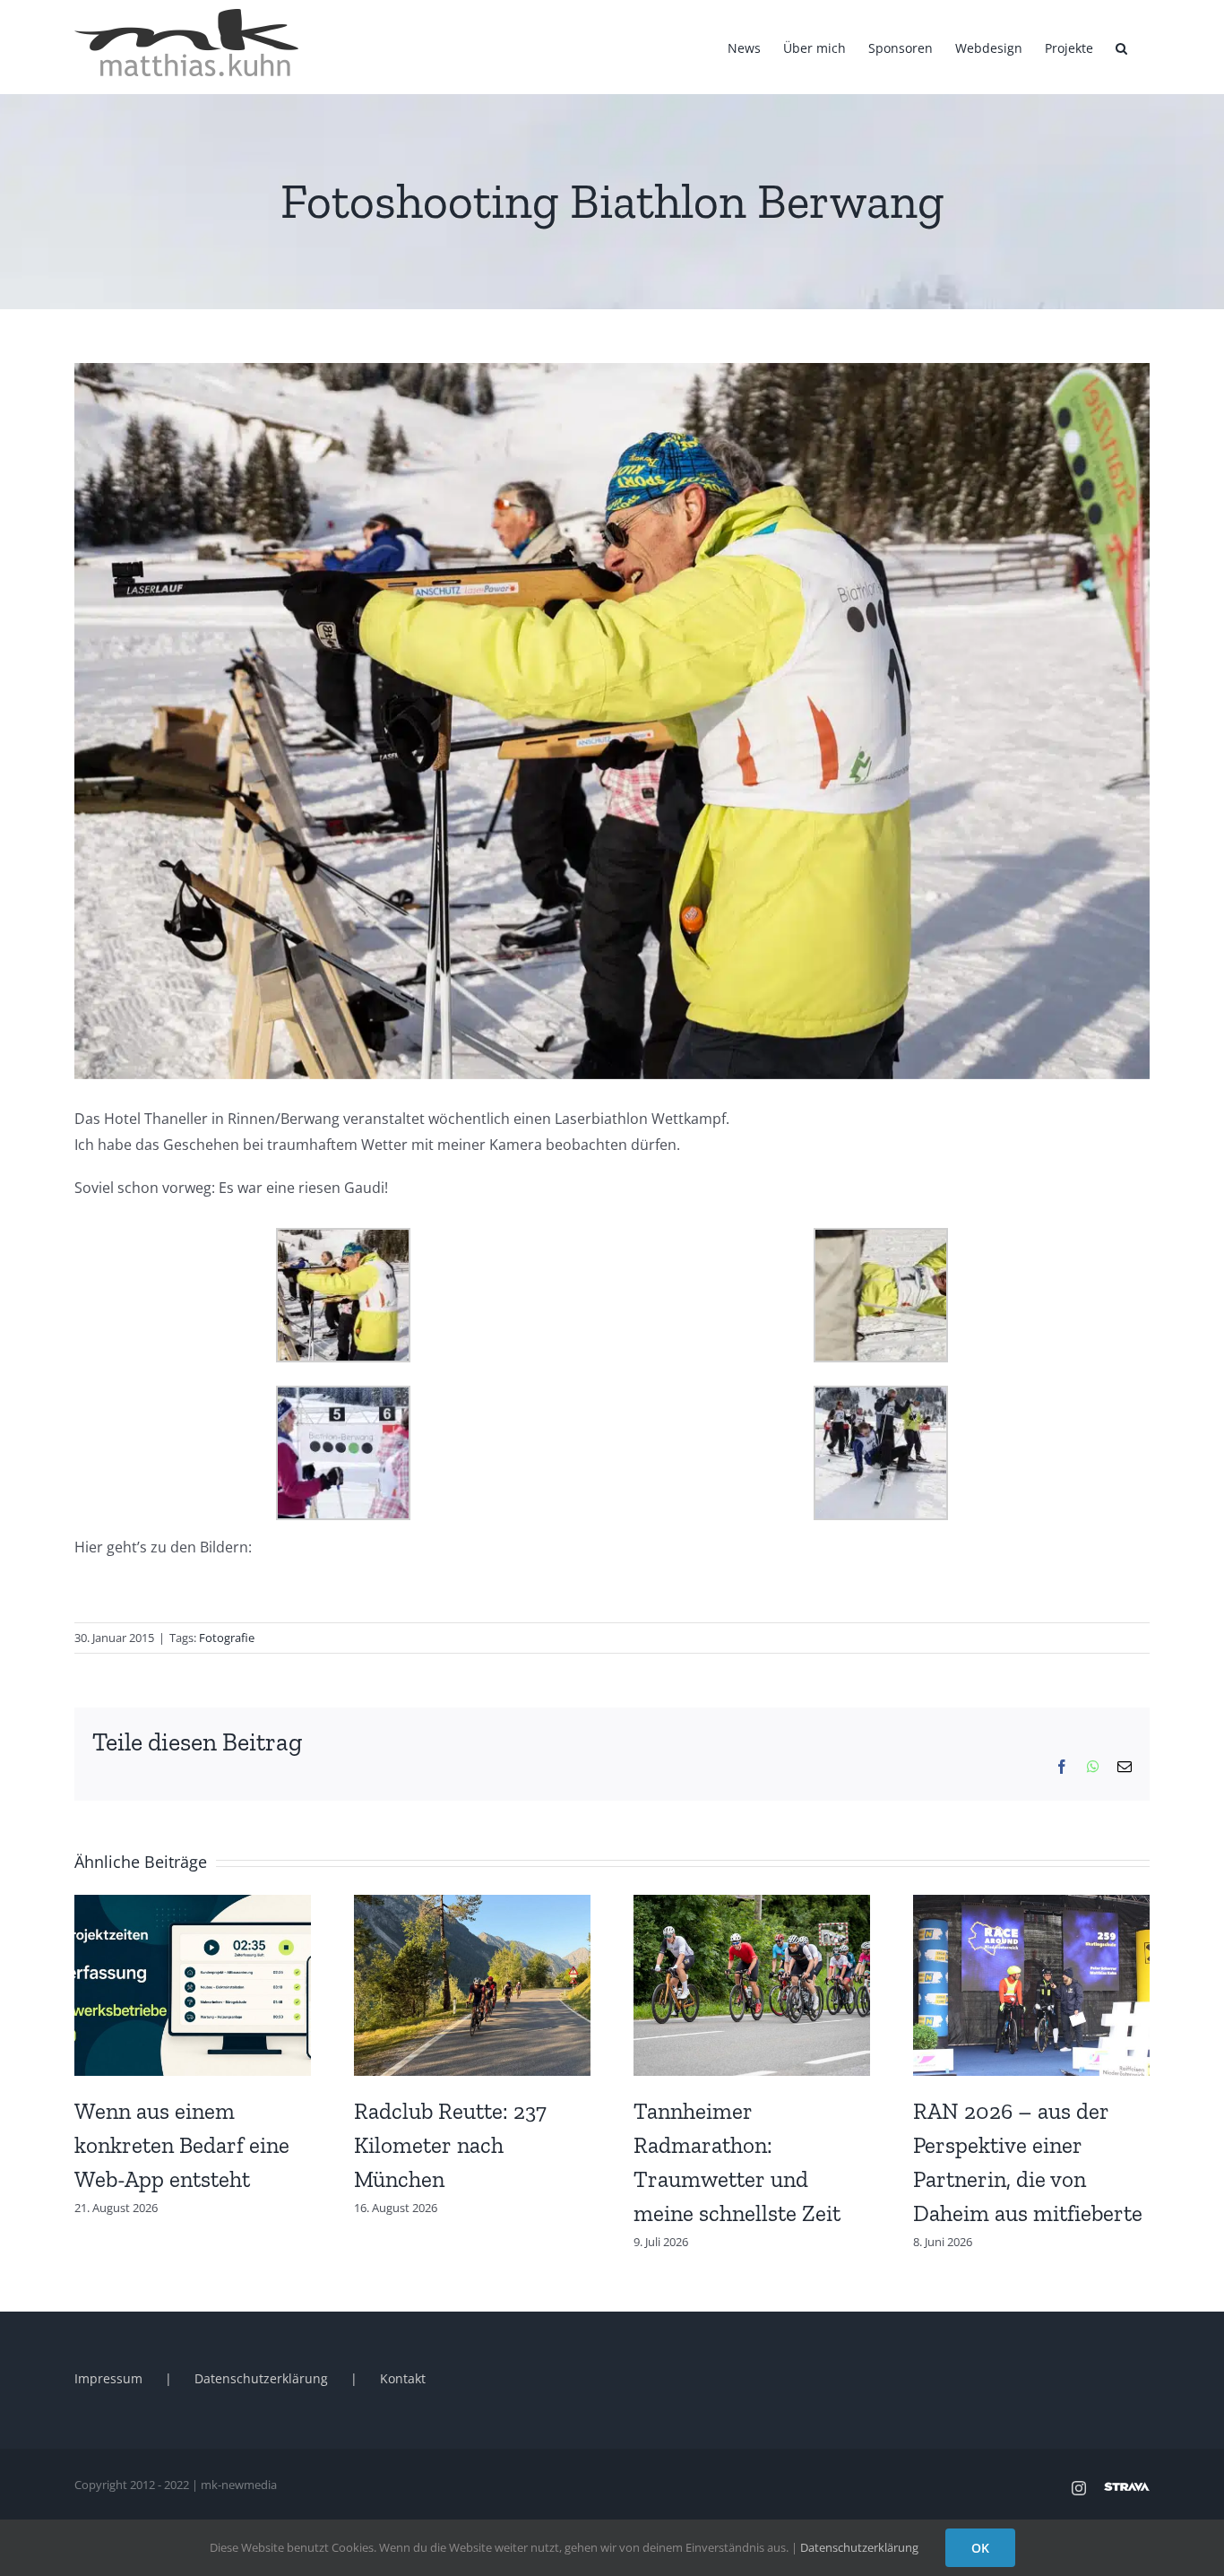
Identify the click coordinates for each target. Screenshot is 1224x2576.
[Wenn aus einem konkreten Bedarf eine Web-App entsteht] (193, 1905)
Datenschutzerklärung (261, 2378)
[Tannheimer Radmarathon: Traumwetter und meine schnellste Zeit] (752, 1905)
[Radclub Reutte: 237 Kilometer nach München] (472, 1905)
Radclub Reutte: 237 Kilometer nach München (450, 2145)
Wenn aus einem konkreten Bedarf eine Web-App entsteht (182, 2145)
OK (980, 2548)
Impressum (108, 2378)
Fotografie (227, 1638)
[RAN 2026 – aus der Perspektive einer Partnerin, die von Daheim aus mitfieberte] (1031, 1905)
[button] (1121, 47)
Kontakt (403, 2378)
